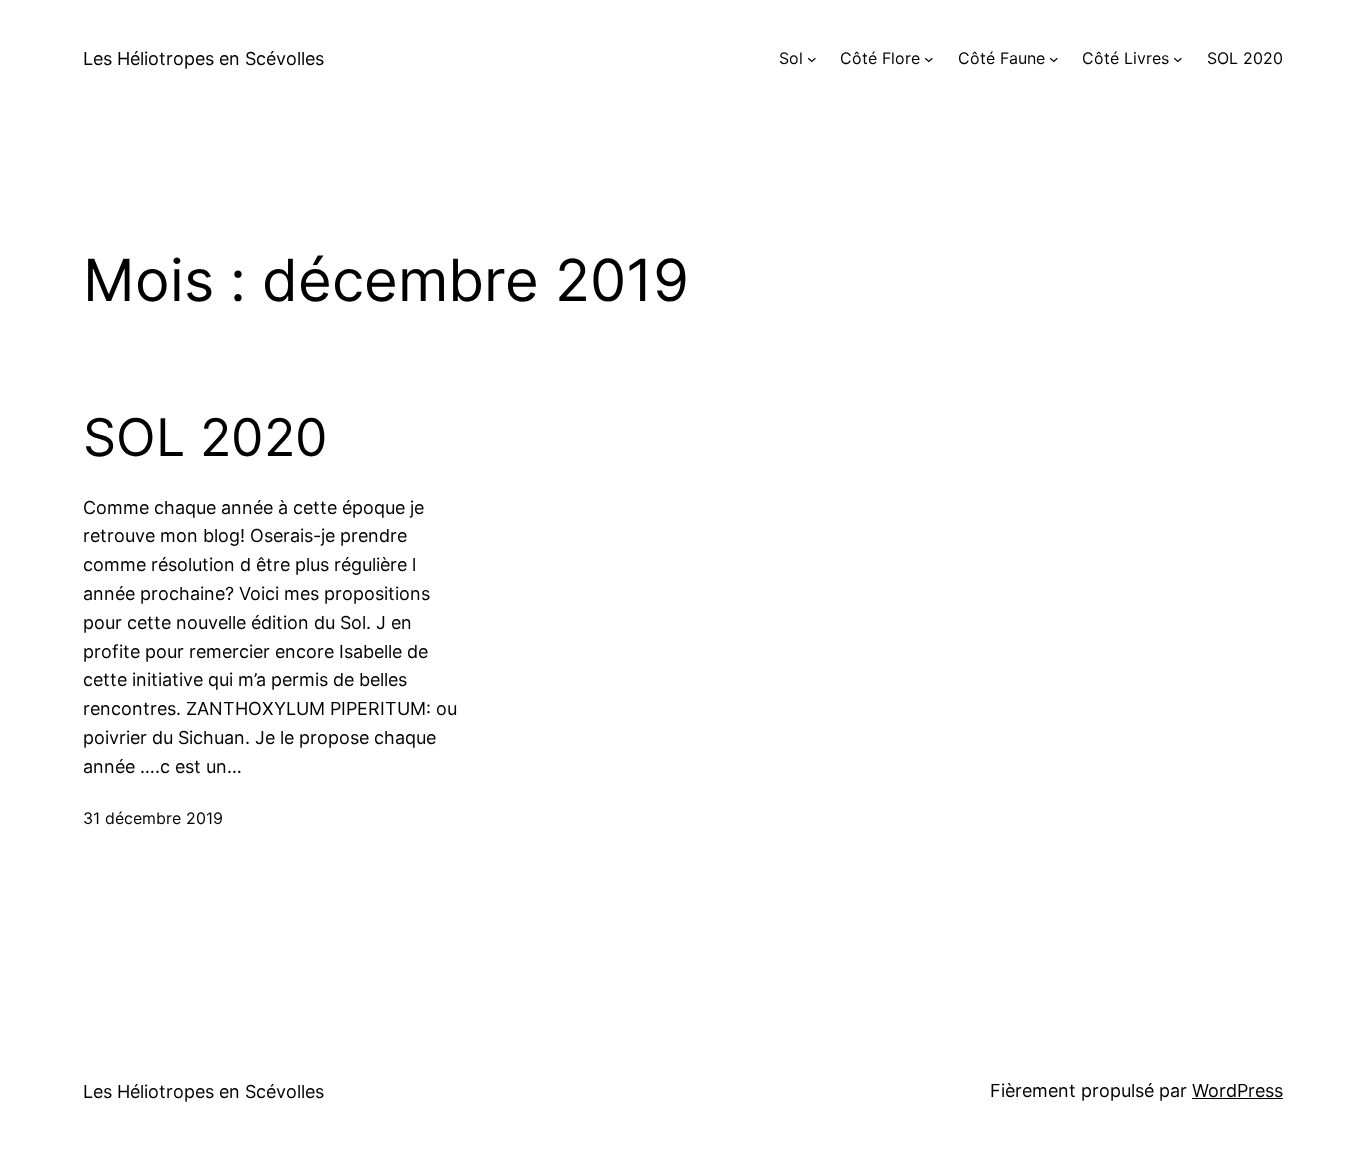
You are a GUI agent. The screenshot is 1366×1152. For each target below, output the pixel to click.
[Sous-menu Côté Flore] (929, 59)
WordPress (1237, 1090)
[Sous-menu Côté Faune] (1054, 59)
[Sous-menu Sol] (812, 59)
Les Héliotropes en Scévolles (203, 58)
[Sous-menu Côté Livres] (1178, 59)
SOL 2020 (205, 438)
